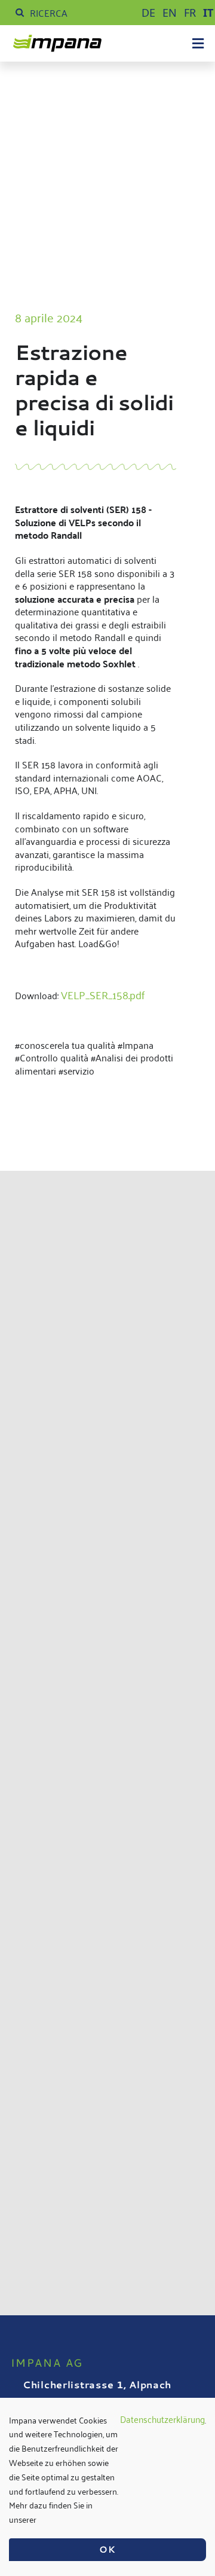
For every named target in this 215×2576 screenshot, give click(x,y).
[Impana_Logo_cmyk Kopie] (57, 41)
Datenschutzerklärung (162, 2420)
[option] (148, 13)
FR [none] (190, 13)
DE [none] (148, 13)
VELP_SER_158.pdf (103, 994)
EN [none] (170, 13)
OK (107, 2549)
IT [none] (208, 13)
